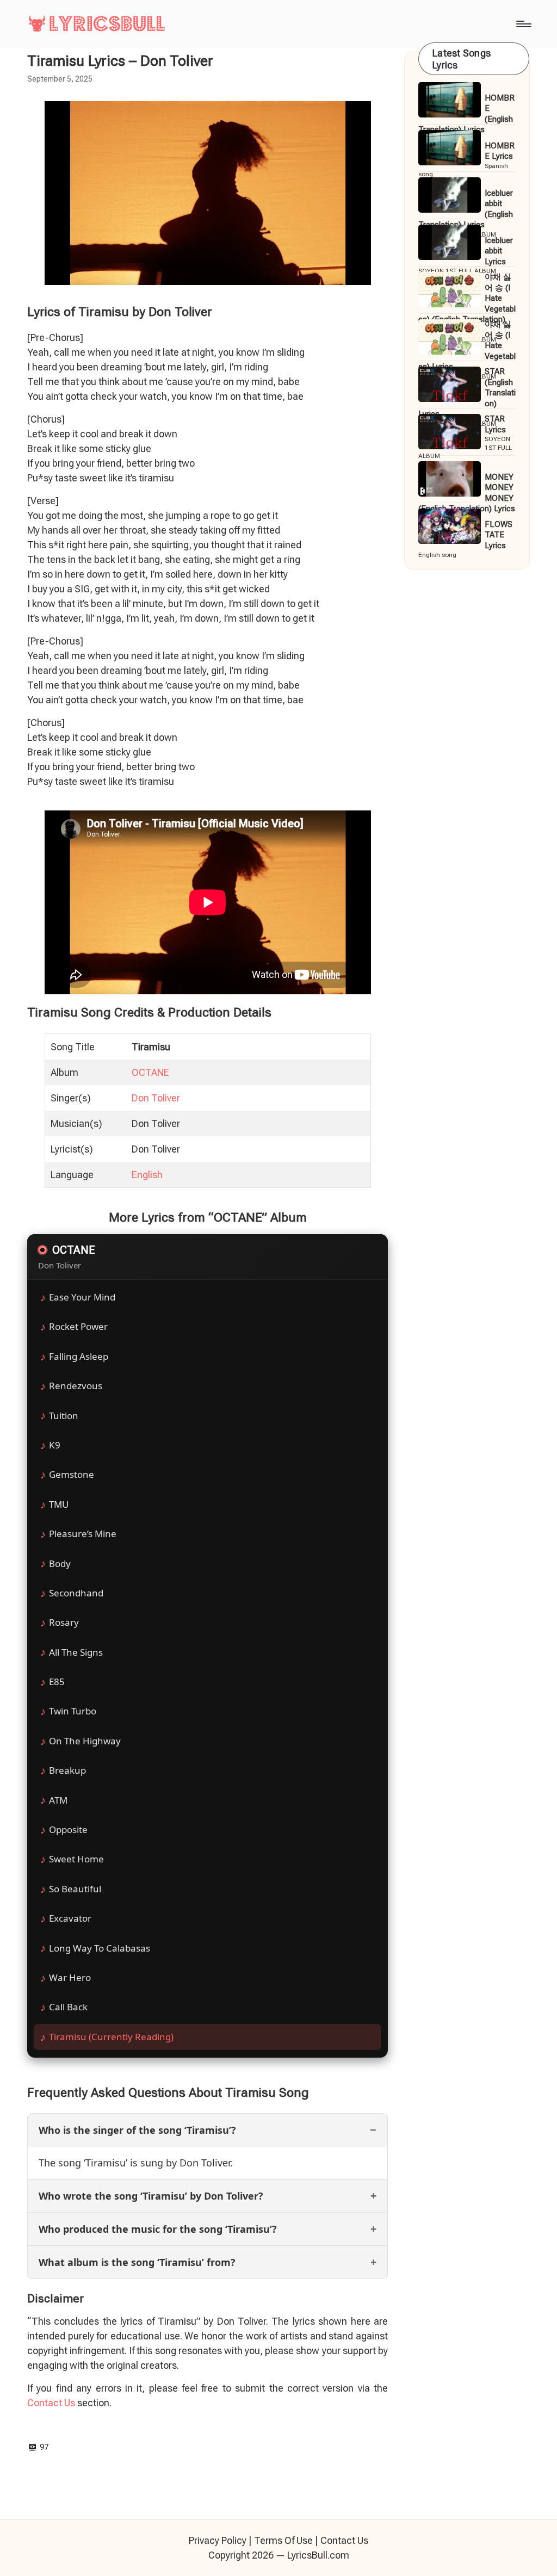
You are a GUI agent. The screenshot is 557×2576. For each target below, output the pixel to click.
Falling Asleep (79, 1356)
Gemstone (72, 1474)
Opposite (68, 1829)
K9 (55, 1445)
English (147, 1175)
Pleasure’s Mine (83, 1534)
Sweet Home (76, 1859)
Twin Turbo (73, 1711)
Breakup (67, 1770)
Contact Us (51, 2403)
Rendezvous (76, 1386)
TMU (59, 1504)
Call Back (68, 2007)
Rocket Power (78, 1326)
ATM (58, 1800)
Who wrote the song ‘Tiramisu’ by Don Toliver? (151, 2196)
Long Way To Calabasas (100, 1948)
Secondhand (76, 1593)
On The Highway (85, 1741)
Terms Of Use (283, 2540)
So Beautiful (75, 1889)
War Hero (70, 1977)
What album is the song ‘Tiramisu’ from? (137, 2262)
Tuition (64, 1416)
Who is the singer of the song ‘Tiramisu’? (137, 2130)
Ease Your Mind (82, 1297)
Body (60, 1563)
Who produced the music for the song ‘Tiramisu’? (158, 2229)
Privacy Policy (218, 2540)
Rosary (64, 1622)
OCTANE (150, 1072)
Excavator (70, 1918)
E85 (57, 1682)
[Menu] (523, 24)
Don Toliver (156, 1098)
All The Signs (76, 1652)
